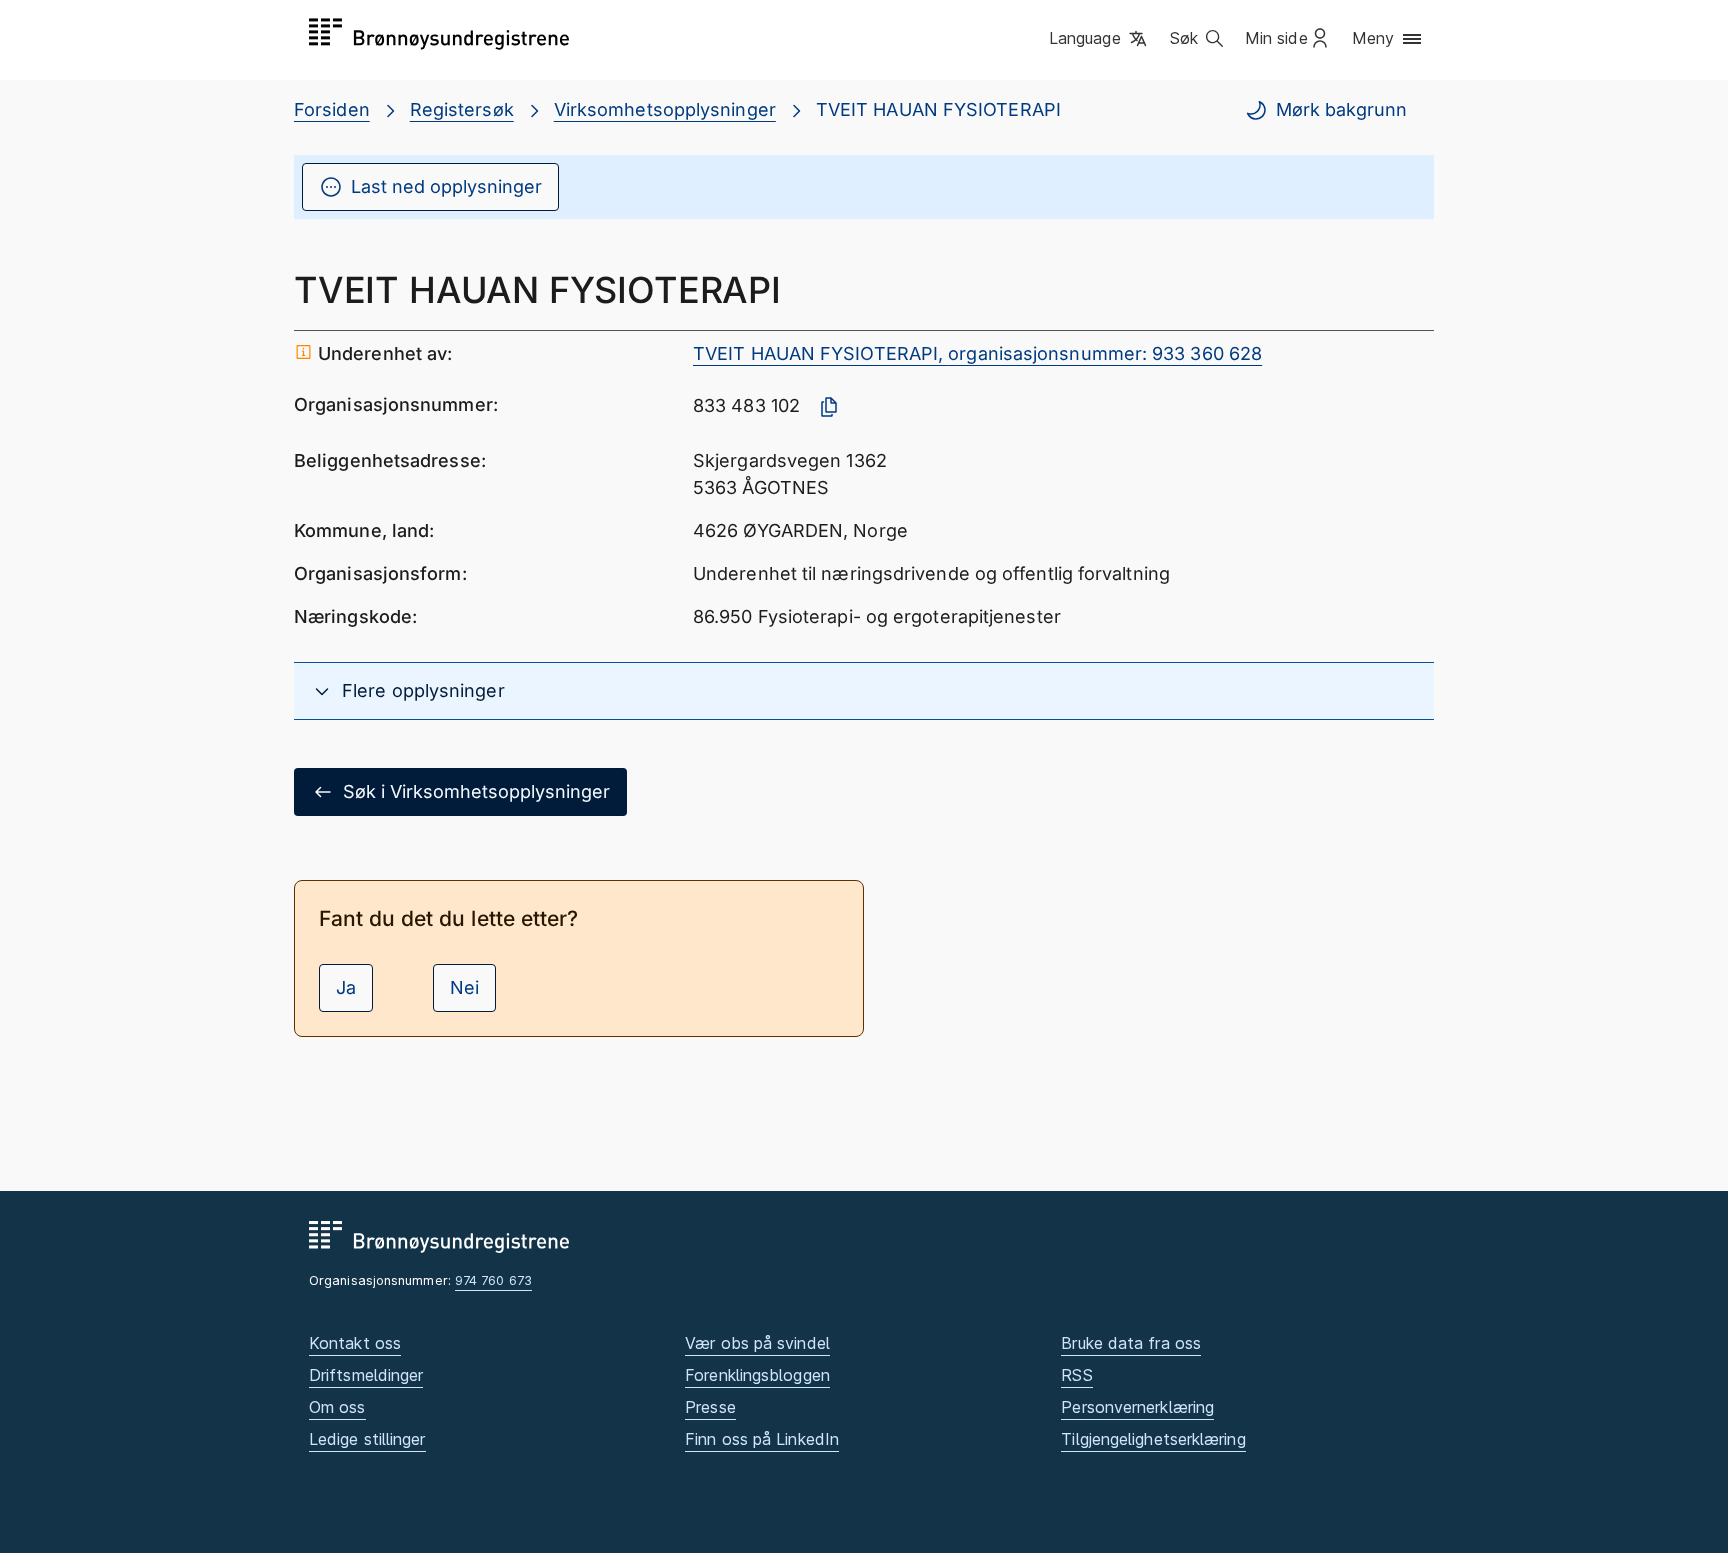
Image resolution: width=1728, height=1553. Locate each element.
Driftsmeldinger (366, 1375)
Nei (464, 987)
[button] (1099, 39)
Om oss (337, 1407)
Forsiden (332, 109)
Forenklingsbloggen (757, 1375)
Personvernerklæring (1137, 1407)
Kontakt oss (355, 1343)
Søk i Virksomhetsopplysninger (476, 791)
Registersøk (462, 109)
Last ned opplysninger (446, 186)
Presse (710, 1407)
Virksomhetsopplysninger (665, 109)
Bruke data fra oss (1131, 1343)
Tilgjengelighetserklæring (1153, 1439)
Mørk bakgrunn (1341, 109)
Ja (346, 987)
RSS (1076, 1375)
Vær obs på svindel (757, 1343)
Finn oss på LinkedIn (762, 1439)
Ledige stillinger (367, 1439)
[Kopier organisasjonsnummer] (829, 407)
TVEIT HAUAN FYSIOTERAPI (938, 109)
